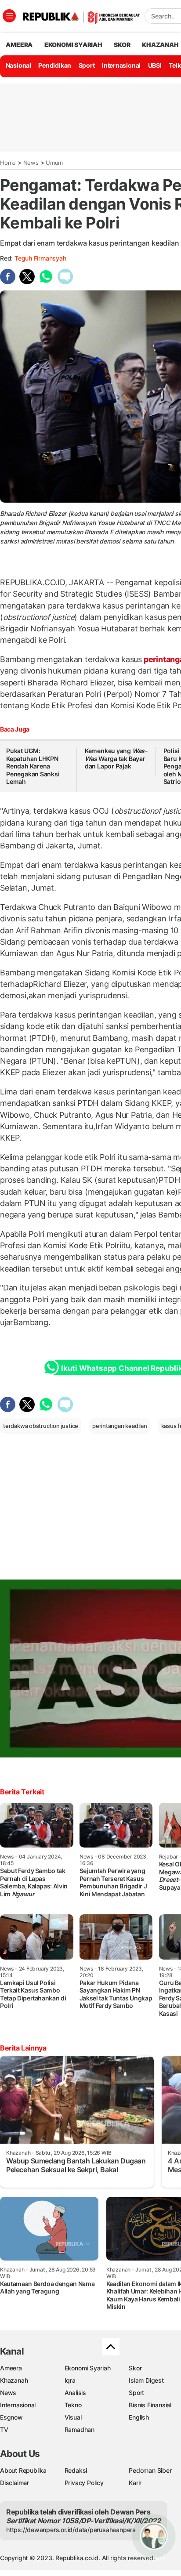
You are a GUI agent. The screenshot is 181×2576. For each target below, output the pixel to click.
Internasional (121, 65)
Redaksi (76, 2470)
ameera (19, 45)
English (139, 2417)
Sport (87, 65)
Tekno (73, 2405)
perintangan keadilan (120, 1426)
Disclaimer (14, 2483)
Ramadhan (80, 2429)
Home (8, 163)
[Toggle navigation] (9, 16)
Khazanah (14, 2380)
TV (4, 2429)
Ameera (11, 2368)
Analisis (75, 2393)
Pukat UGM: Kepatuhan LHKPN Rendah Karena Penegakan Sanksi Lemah (33, 766)
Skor (135, 2368)
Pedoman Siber (150, 2470)
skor (122, 45)
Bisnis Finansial (150, 2405)
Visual (73, 2417)
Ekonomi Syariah (73, 45)
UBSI (155, 65)
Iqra (70, 2380)
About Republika (23, 2470)
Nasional (18, 65)
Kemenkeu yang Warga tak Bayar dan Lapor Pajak (116, 758)
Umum (54, 163)
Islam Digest (146, 2380)
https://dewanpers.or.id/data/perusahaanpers (71, 2530)
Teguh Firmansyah (40, 258)
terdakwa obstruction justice (41, 1426)
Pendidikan (55, 65)
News (31, 163)
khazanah (160, 45)
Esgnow (11, 2417)
